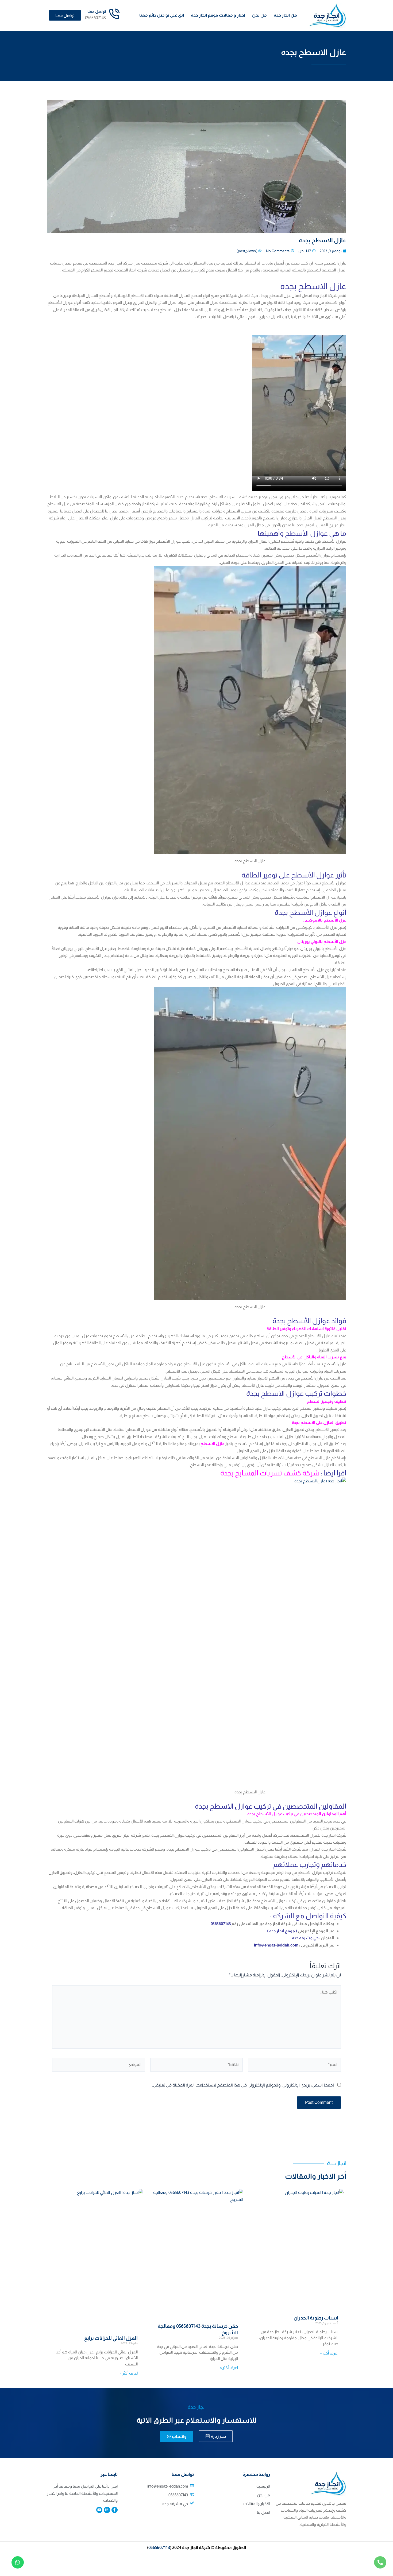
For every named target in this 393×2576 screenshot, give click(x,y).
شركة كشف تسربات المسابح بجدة (270, 1473)
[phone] (380, 2562)
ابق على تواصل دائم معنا (162, 15)
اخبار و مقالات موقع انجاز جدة (218, 15)
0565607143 (159, 2548)
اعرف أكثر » (329, 2353)
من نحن (259, 15)
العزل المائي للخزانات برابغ (111, 2338)
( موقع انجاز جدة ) (282, 1931)
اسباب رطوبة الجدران (316, 2318)
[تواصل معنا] (114, 14)
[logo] (327, 15)
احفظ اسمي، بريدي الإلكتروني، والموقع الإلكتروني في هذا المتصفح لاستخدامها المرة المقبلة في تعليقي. (243, 2085)
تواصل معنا (97, 11)
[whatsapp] (18, 2562)
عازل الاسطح (212, 1444)
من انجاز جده (285, 15)
